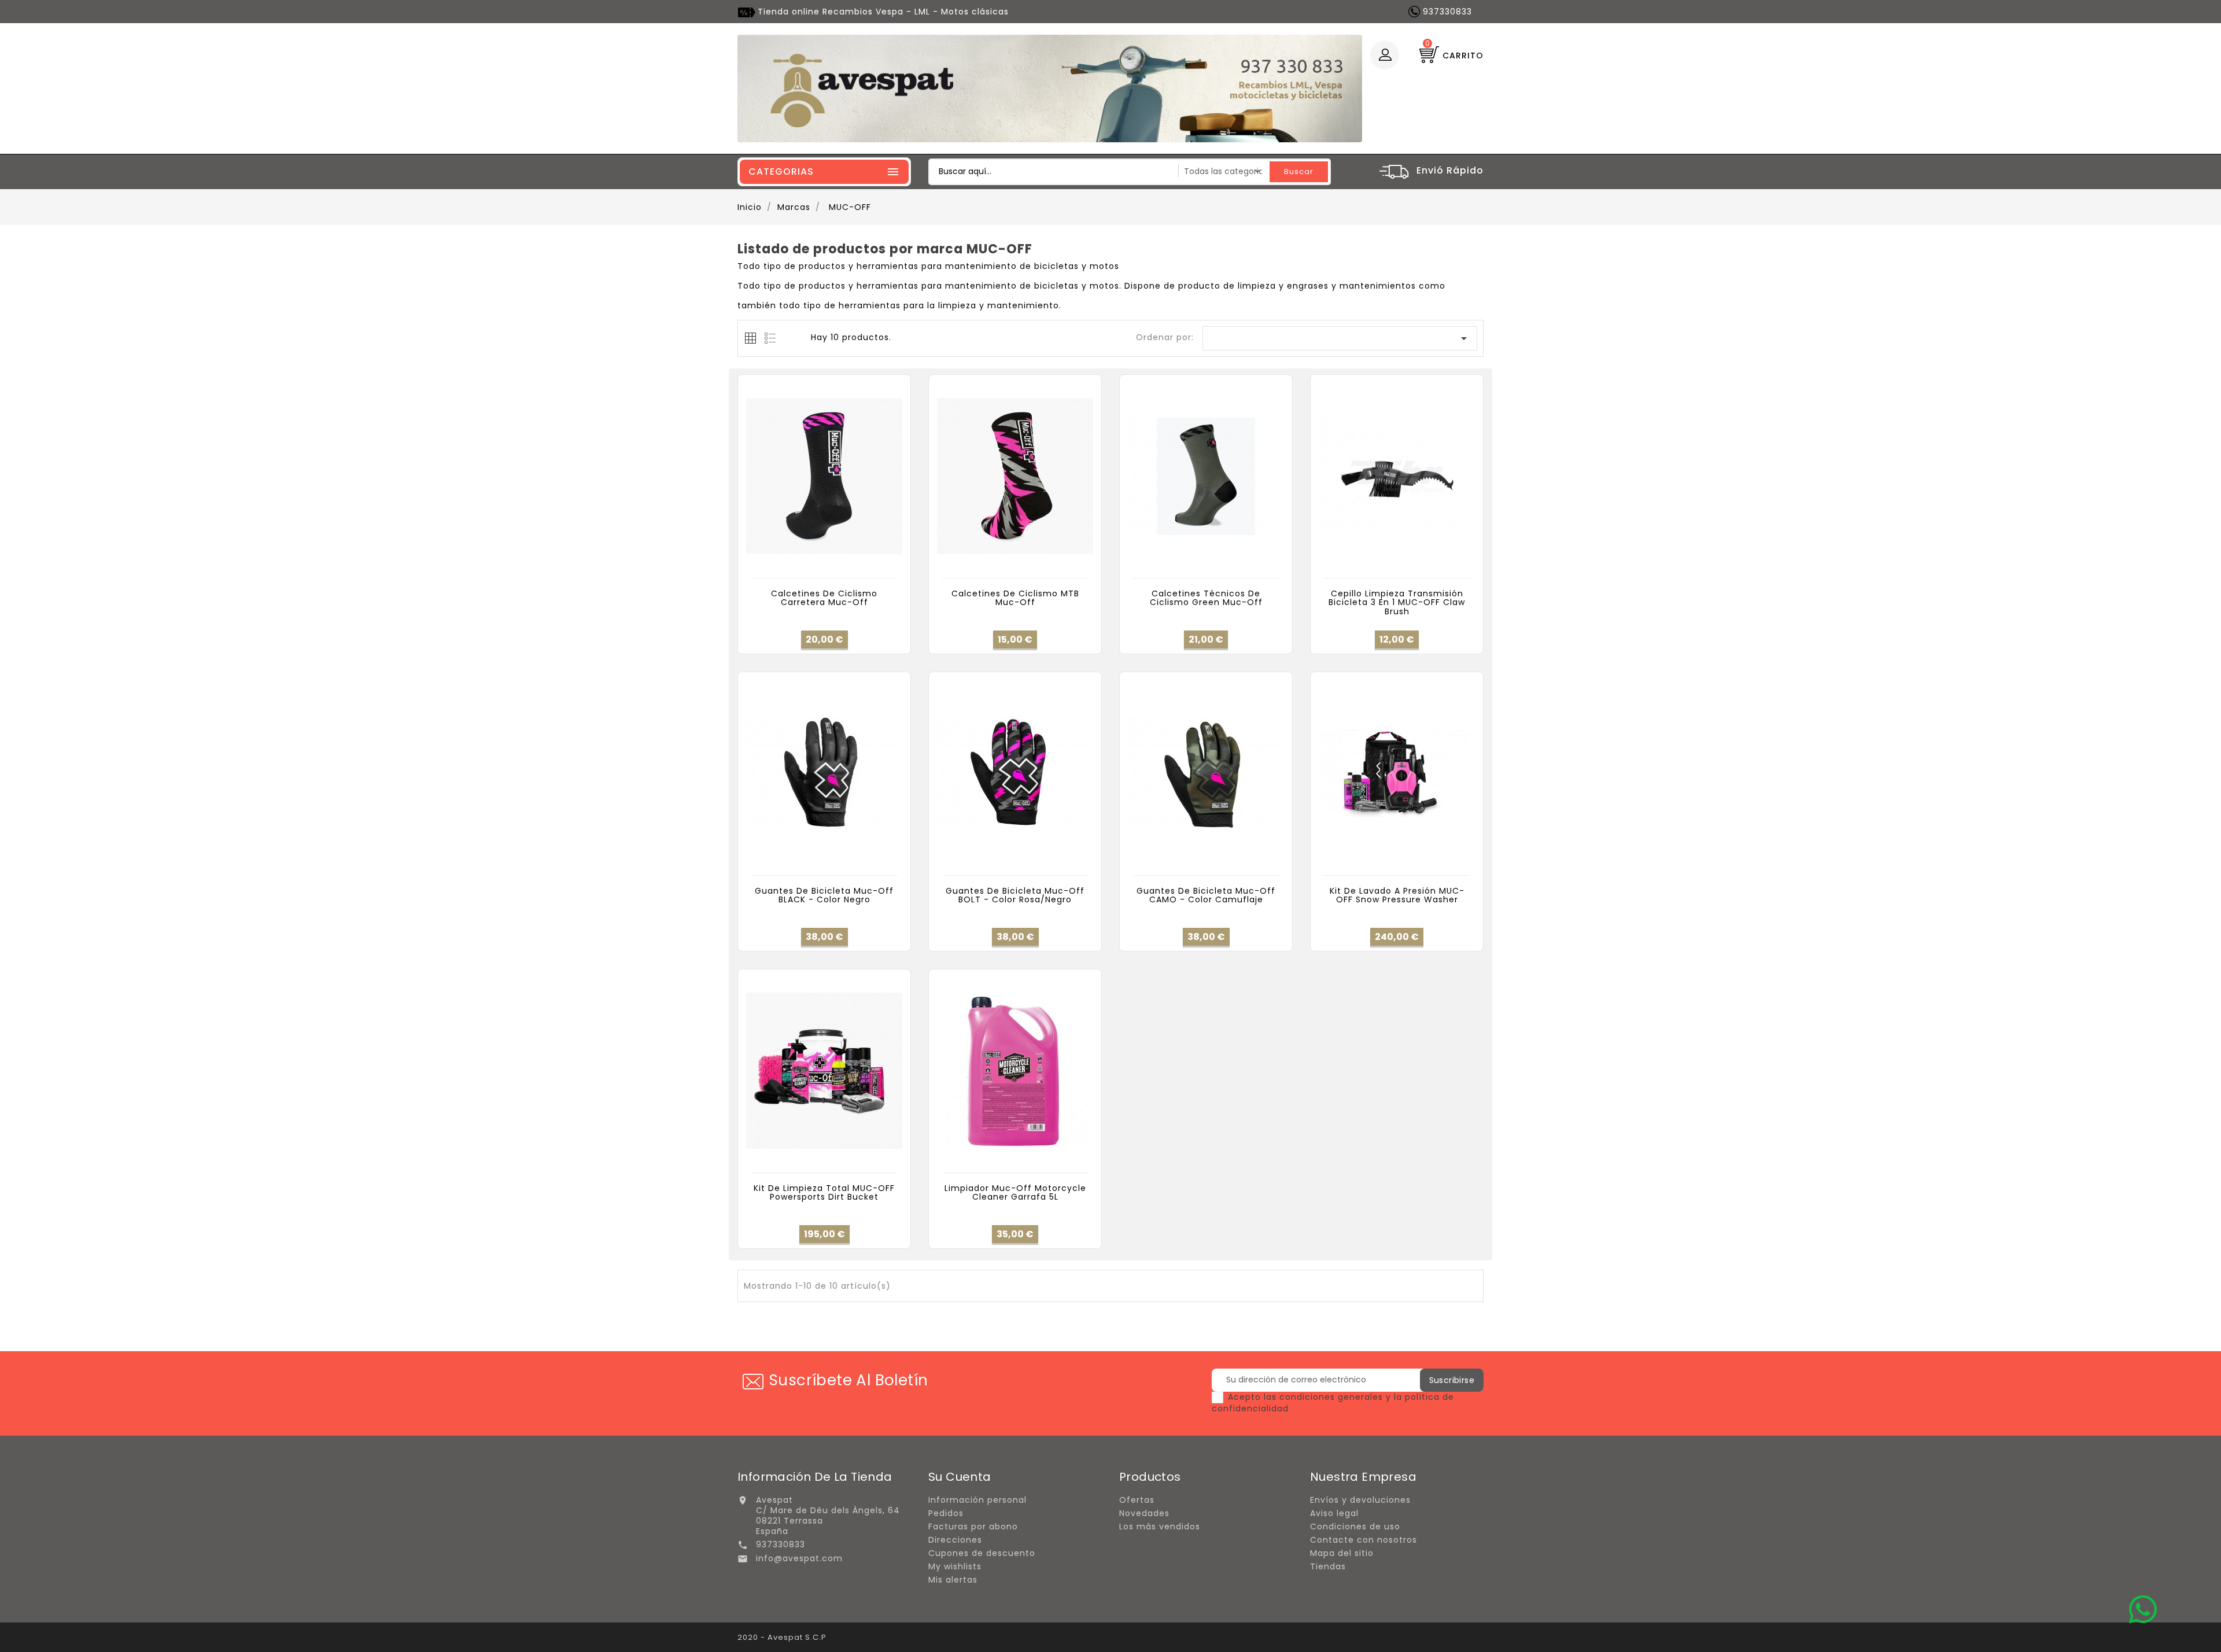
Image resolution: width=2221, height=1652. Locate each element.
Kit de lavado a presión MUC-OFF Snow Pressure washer (1397, 895)
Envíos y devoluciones (1360, 1500)
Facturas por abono (973, 1526)
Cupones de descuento (982, 1553)
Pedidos (946, 1513)
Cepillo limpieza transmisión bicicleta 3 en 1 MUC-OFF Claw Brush (1397, 602)
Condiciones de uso (1355, 1526)
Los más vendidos (1160, 1526)
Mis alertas (953, 1580)
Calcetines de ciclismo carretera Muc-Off (824, 598)
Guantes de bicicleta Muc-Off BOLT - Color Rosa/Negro (1015, 895)
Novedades (1144, 1513)
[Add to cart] (798, 566)
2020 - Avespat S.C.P (782, 1637)
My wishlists (955, 1566)
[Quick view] (850, 566)
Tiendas (1328, 1566)
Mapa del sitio (1342, 1553)
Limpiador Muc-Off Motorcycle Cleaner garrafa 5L (1015, 1192)
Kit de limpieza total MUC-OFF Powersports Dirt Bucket (824, 1192)
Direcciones (955, 1540)
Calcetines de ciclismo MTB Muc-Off (1015, 598)
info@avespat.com (799, 1558)
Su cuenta (960, 1477)
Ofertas (1137, 1500)
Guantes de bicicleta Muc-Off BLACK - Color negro (824, 895)
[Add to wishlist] (824, 566)
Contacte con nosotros (1364, 1540)
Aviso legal (1334, 1513)
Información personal (977, 1500)
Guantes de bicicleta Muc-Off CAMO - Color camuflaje (1206, 895)
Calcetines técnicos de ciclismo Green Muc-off (1206, 598)
